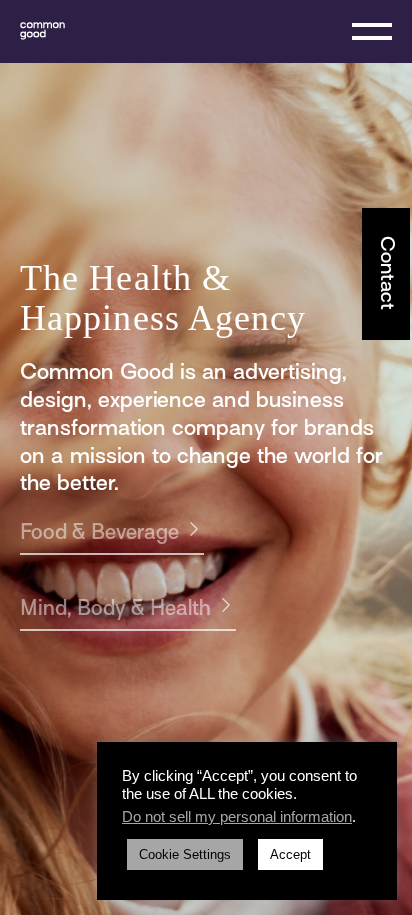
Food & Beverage (99, 534)
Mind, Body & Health (115, 610)
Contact (386, 273)
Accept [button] (290, 854)
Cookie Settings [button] (185, 854)
